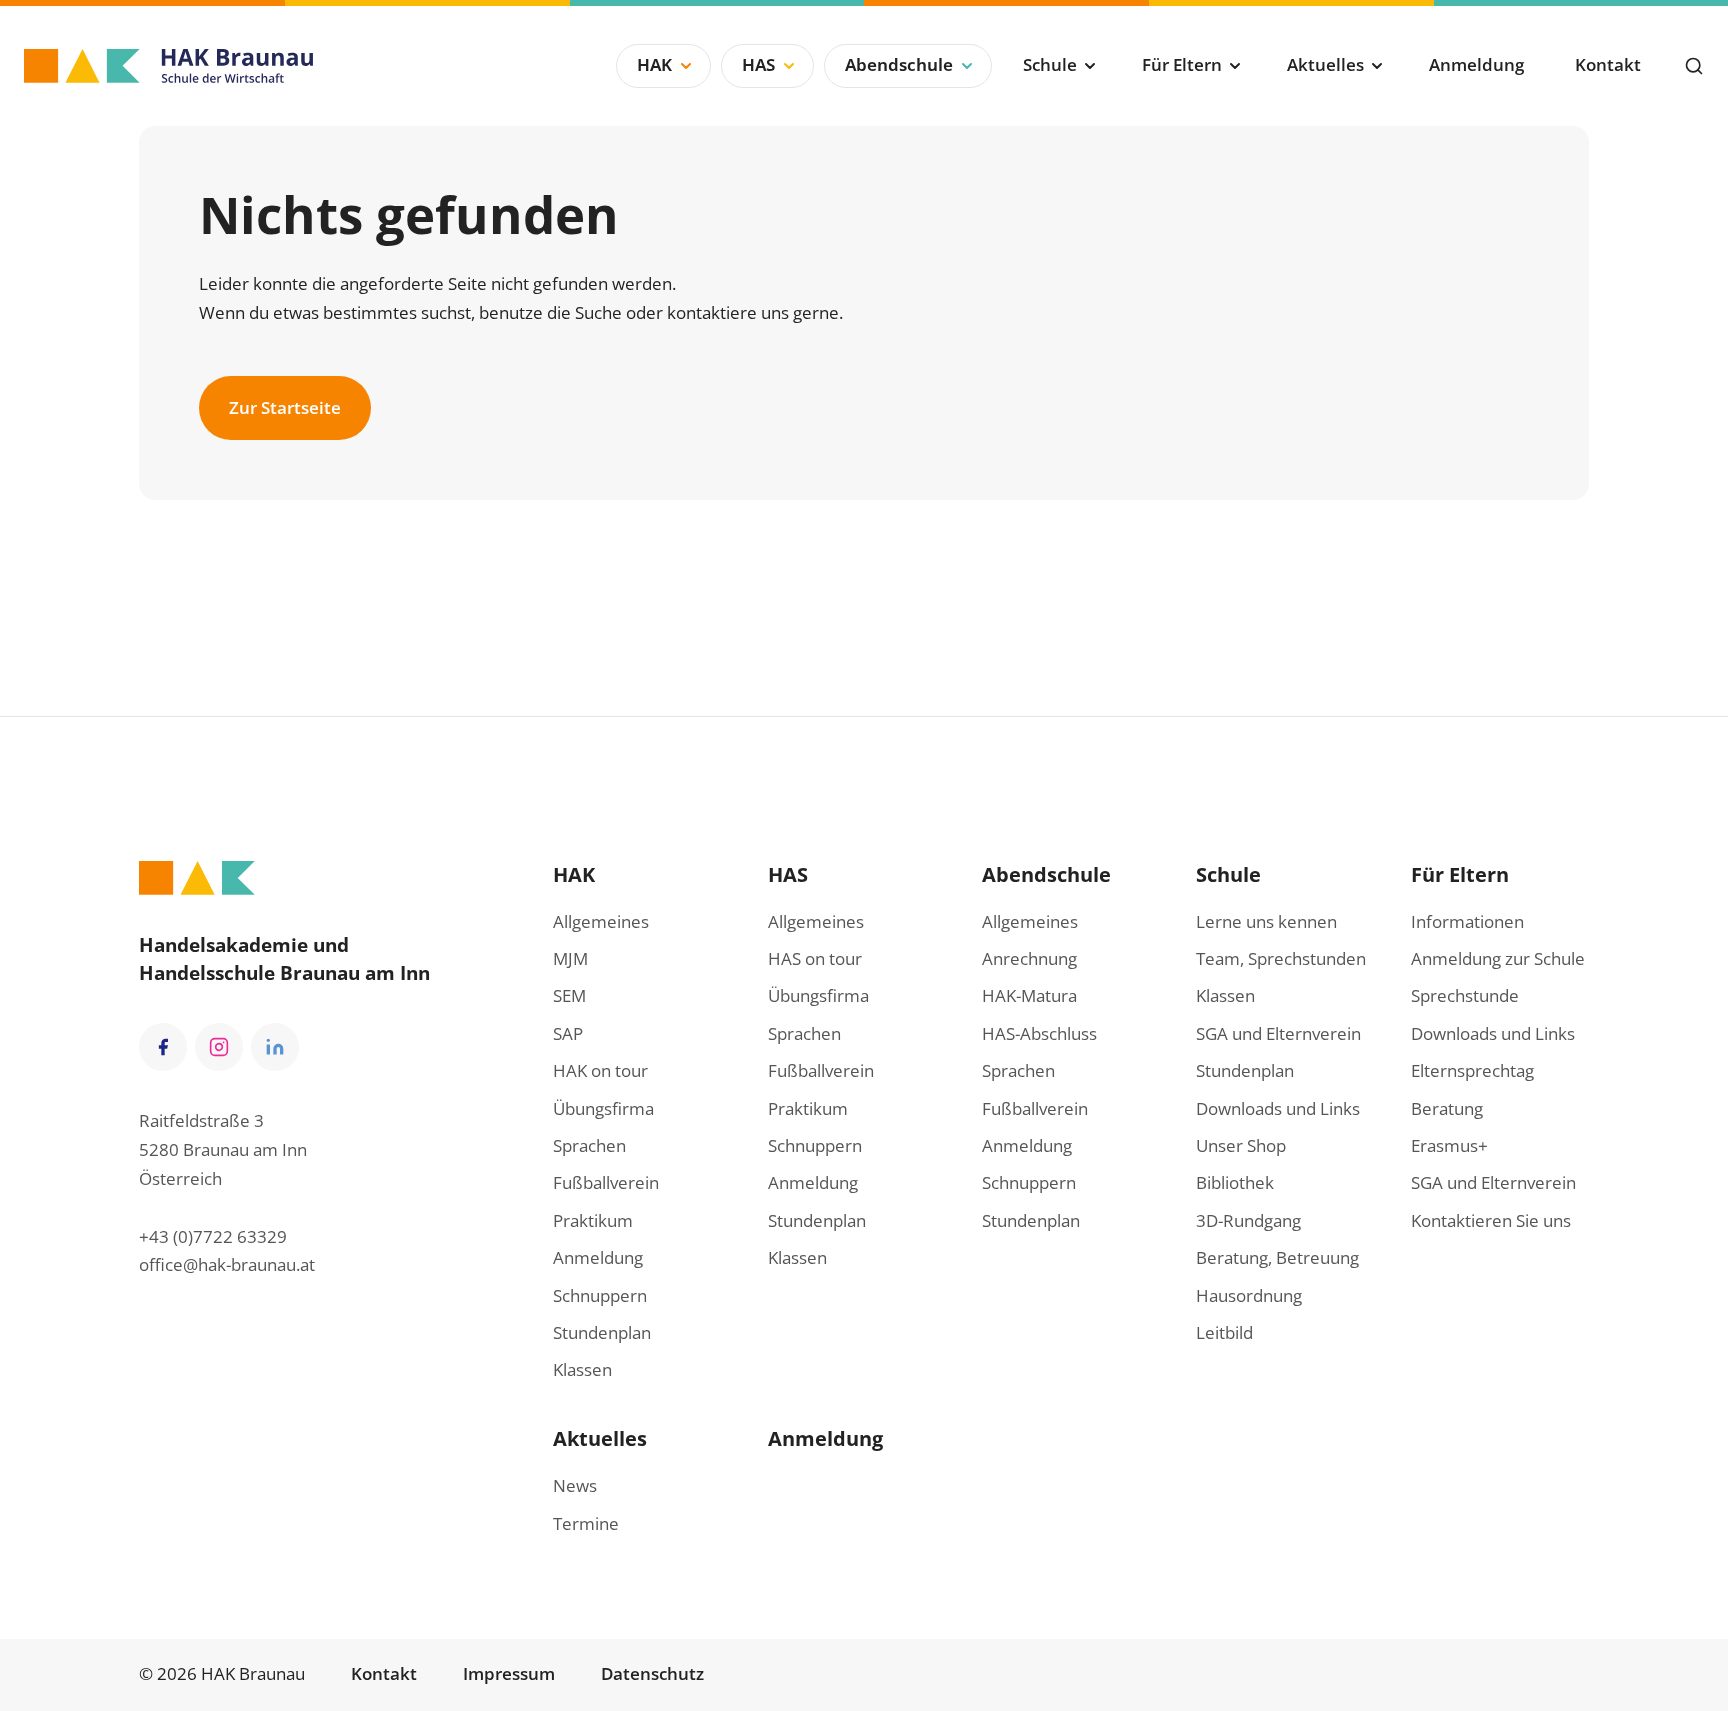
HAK (654, 64)
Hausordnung (1249, 1295)
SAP (568, 1033)
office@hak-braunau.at (227, 1264)
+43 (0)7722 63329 (213, 1236)
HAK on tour (600, 1070)
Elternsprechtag (1472, 1070)
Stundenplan (602, 1332)
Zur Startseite (285, 407)
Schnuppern (600, 1295)
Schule (1050, 64)
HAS (758, 64)
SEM (569, 995)
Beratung (1447, 1108)
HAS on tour (815, 958)
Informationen (1467, 921)
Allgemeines (601, 921)
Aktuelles (1325, 64)
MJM (570, 958)
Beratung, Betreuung (1277, 1257)
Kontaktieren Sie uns (1491, 1220)
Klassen (582, 1369)
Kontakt (1608, 64)
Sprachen (589, 1145)
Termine (586, 1523)
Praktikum (593, 1220)
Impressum (509, 1673)
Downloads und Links (1278, 1108)
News (575, 1485)
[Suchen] (1694, 66)
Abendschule (899, 64)
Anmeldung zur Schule (1498, 958)
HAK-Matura (1029, 995)
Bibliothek (1235, 1182)
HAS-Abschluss (1039, 1033)
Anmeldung (1476, 64)
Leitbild (1224, 1332)
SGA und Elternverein (1278, 1033)
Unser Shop (1241, 1145)
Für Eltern (1182, 64)
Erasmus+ (1449, 1145)
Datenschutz (652, 1673)
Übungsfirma (603, 1108)
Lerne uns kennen (1266, 921)
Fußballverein (606, 1182)
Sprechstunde (1465, 995)
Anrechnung (1029, 958)
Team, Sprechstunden (1281, 958)
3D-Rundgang (1248, 1220)
